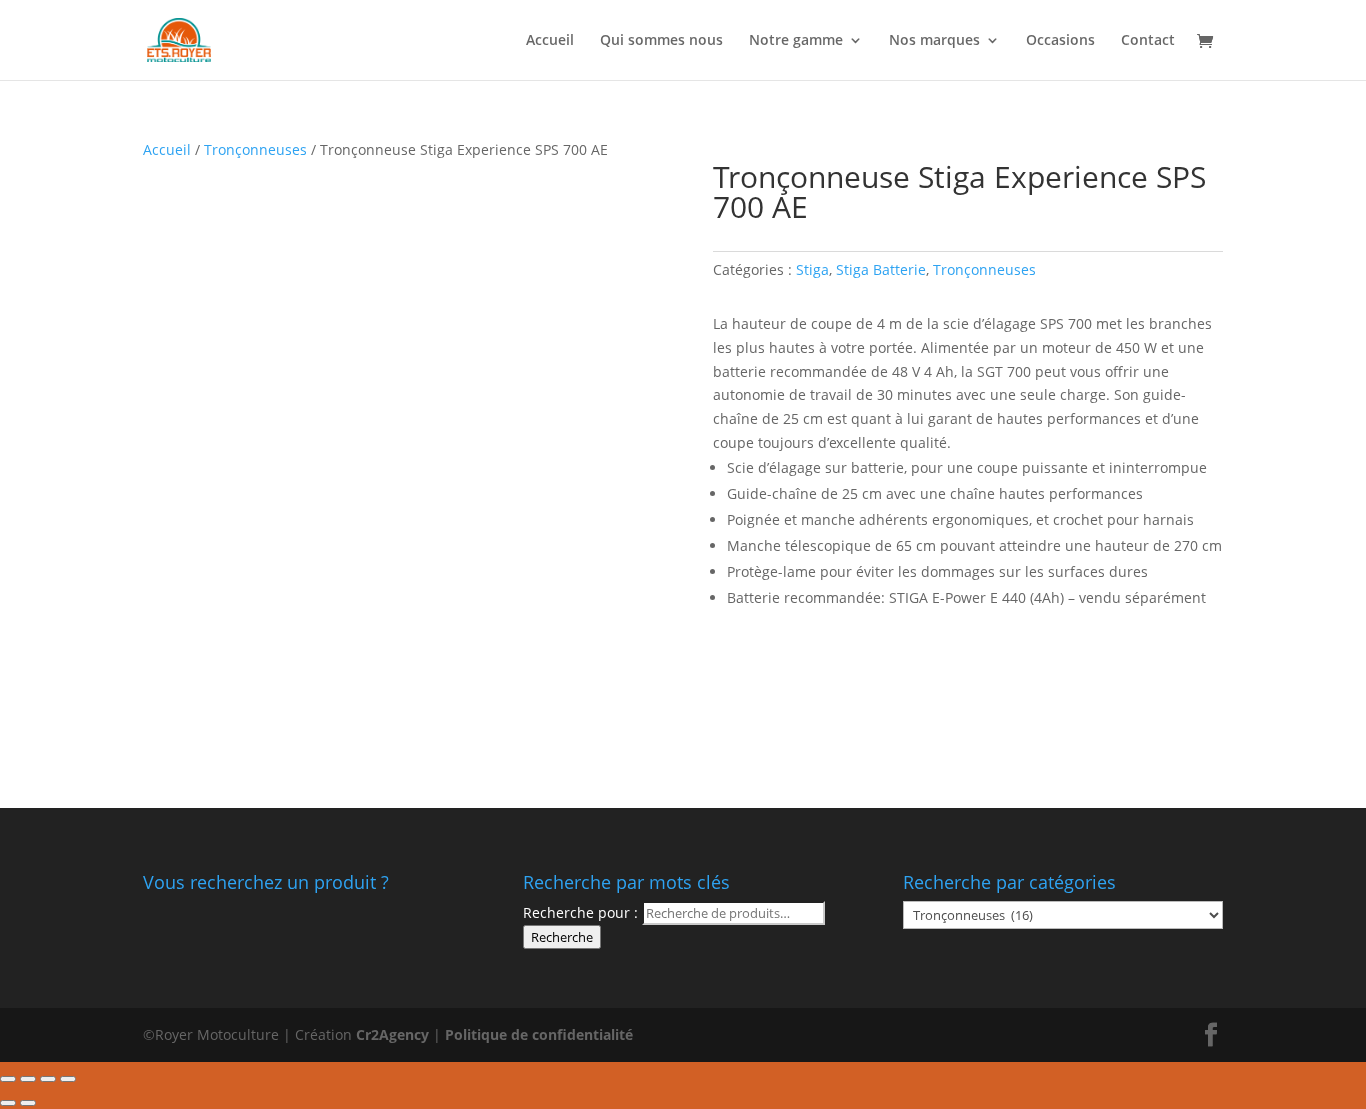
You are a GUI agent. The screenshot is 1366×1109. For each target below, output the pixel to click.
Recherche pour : (580, 912)
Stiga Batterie (881, 269)
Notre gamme (796, 41)
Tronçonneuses (255, 149)
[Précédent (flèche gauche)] (8, 1103)
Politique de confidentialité (539, 1034)
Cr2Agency (394, 1034)
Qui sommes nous (661, 41)
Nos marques (934, 41)
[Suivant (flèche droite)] (28, 1103)
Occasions (1060, 41)
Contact (1148, 41)
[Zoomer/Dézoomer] (68, 1079)
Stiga (812, 269)
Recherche (562, 937)
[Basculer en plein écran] (48, 1079)
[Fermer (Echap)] (8, 1079)
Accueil (550, 41)
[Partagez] (28, 1079)
